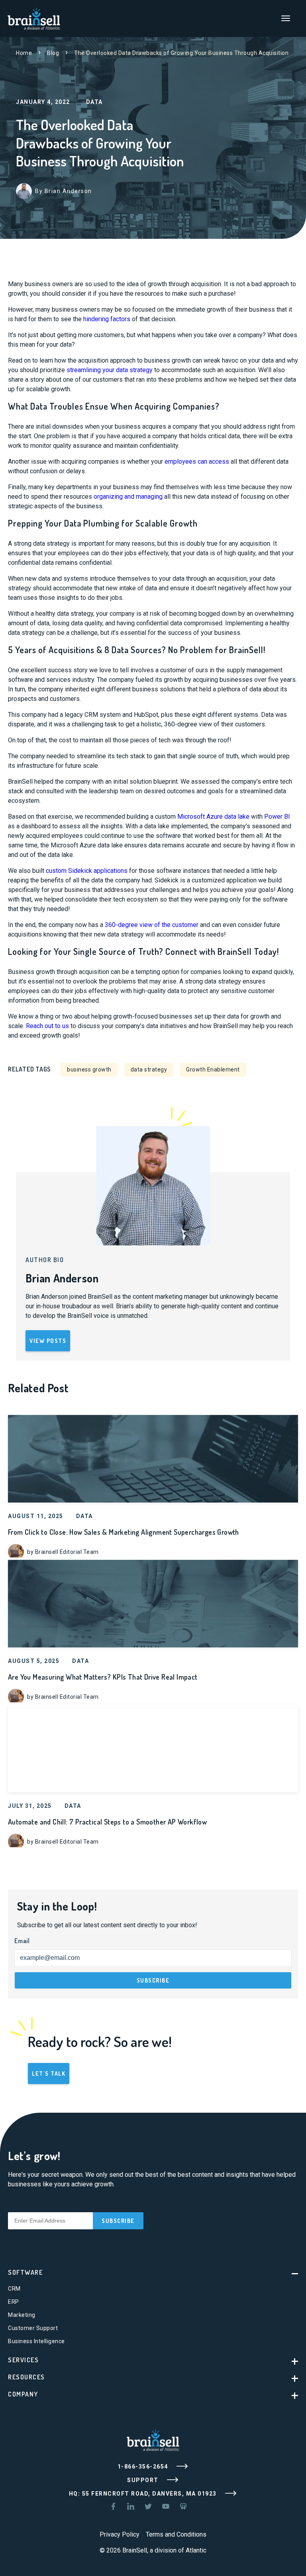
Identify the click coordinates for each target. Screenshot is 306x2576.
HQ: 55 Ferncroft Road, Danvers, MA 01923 (144, 2494)
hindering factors (107, 319)
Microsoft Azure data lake (213, 817)
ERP (14, 2302)
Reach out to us (47, 1026)
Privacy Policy (120, 2534)
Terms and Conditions (176, 2534)
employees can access (197, 462)
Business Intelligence (36, 2341)
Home (24, 53)
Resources (26, 2377)
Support (144, 2480)
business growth (89, 1069)
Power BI (277, 817)
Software (25, 2272)
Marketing (22, 2315)
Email (22, 1941)
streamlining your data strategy (110, 370)
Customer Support (33, 2328)
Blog (53, 53)
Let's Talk (49, 2073)
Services (23, 2360)
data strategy (149, 1069)
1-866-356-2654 (144, 2467)
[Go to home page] (34, 18)
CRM (14, 2289)
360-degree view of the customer (152, 925)
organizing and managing (128, 497)
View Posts (48, 1341)
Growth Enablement (213, 1069)
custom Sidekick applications (87, 871)
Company (23, 2394)
